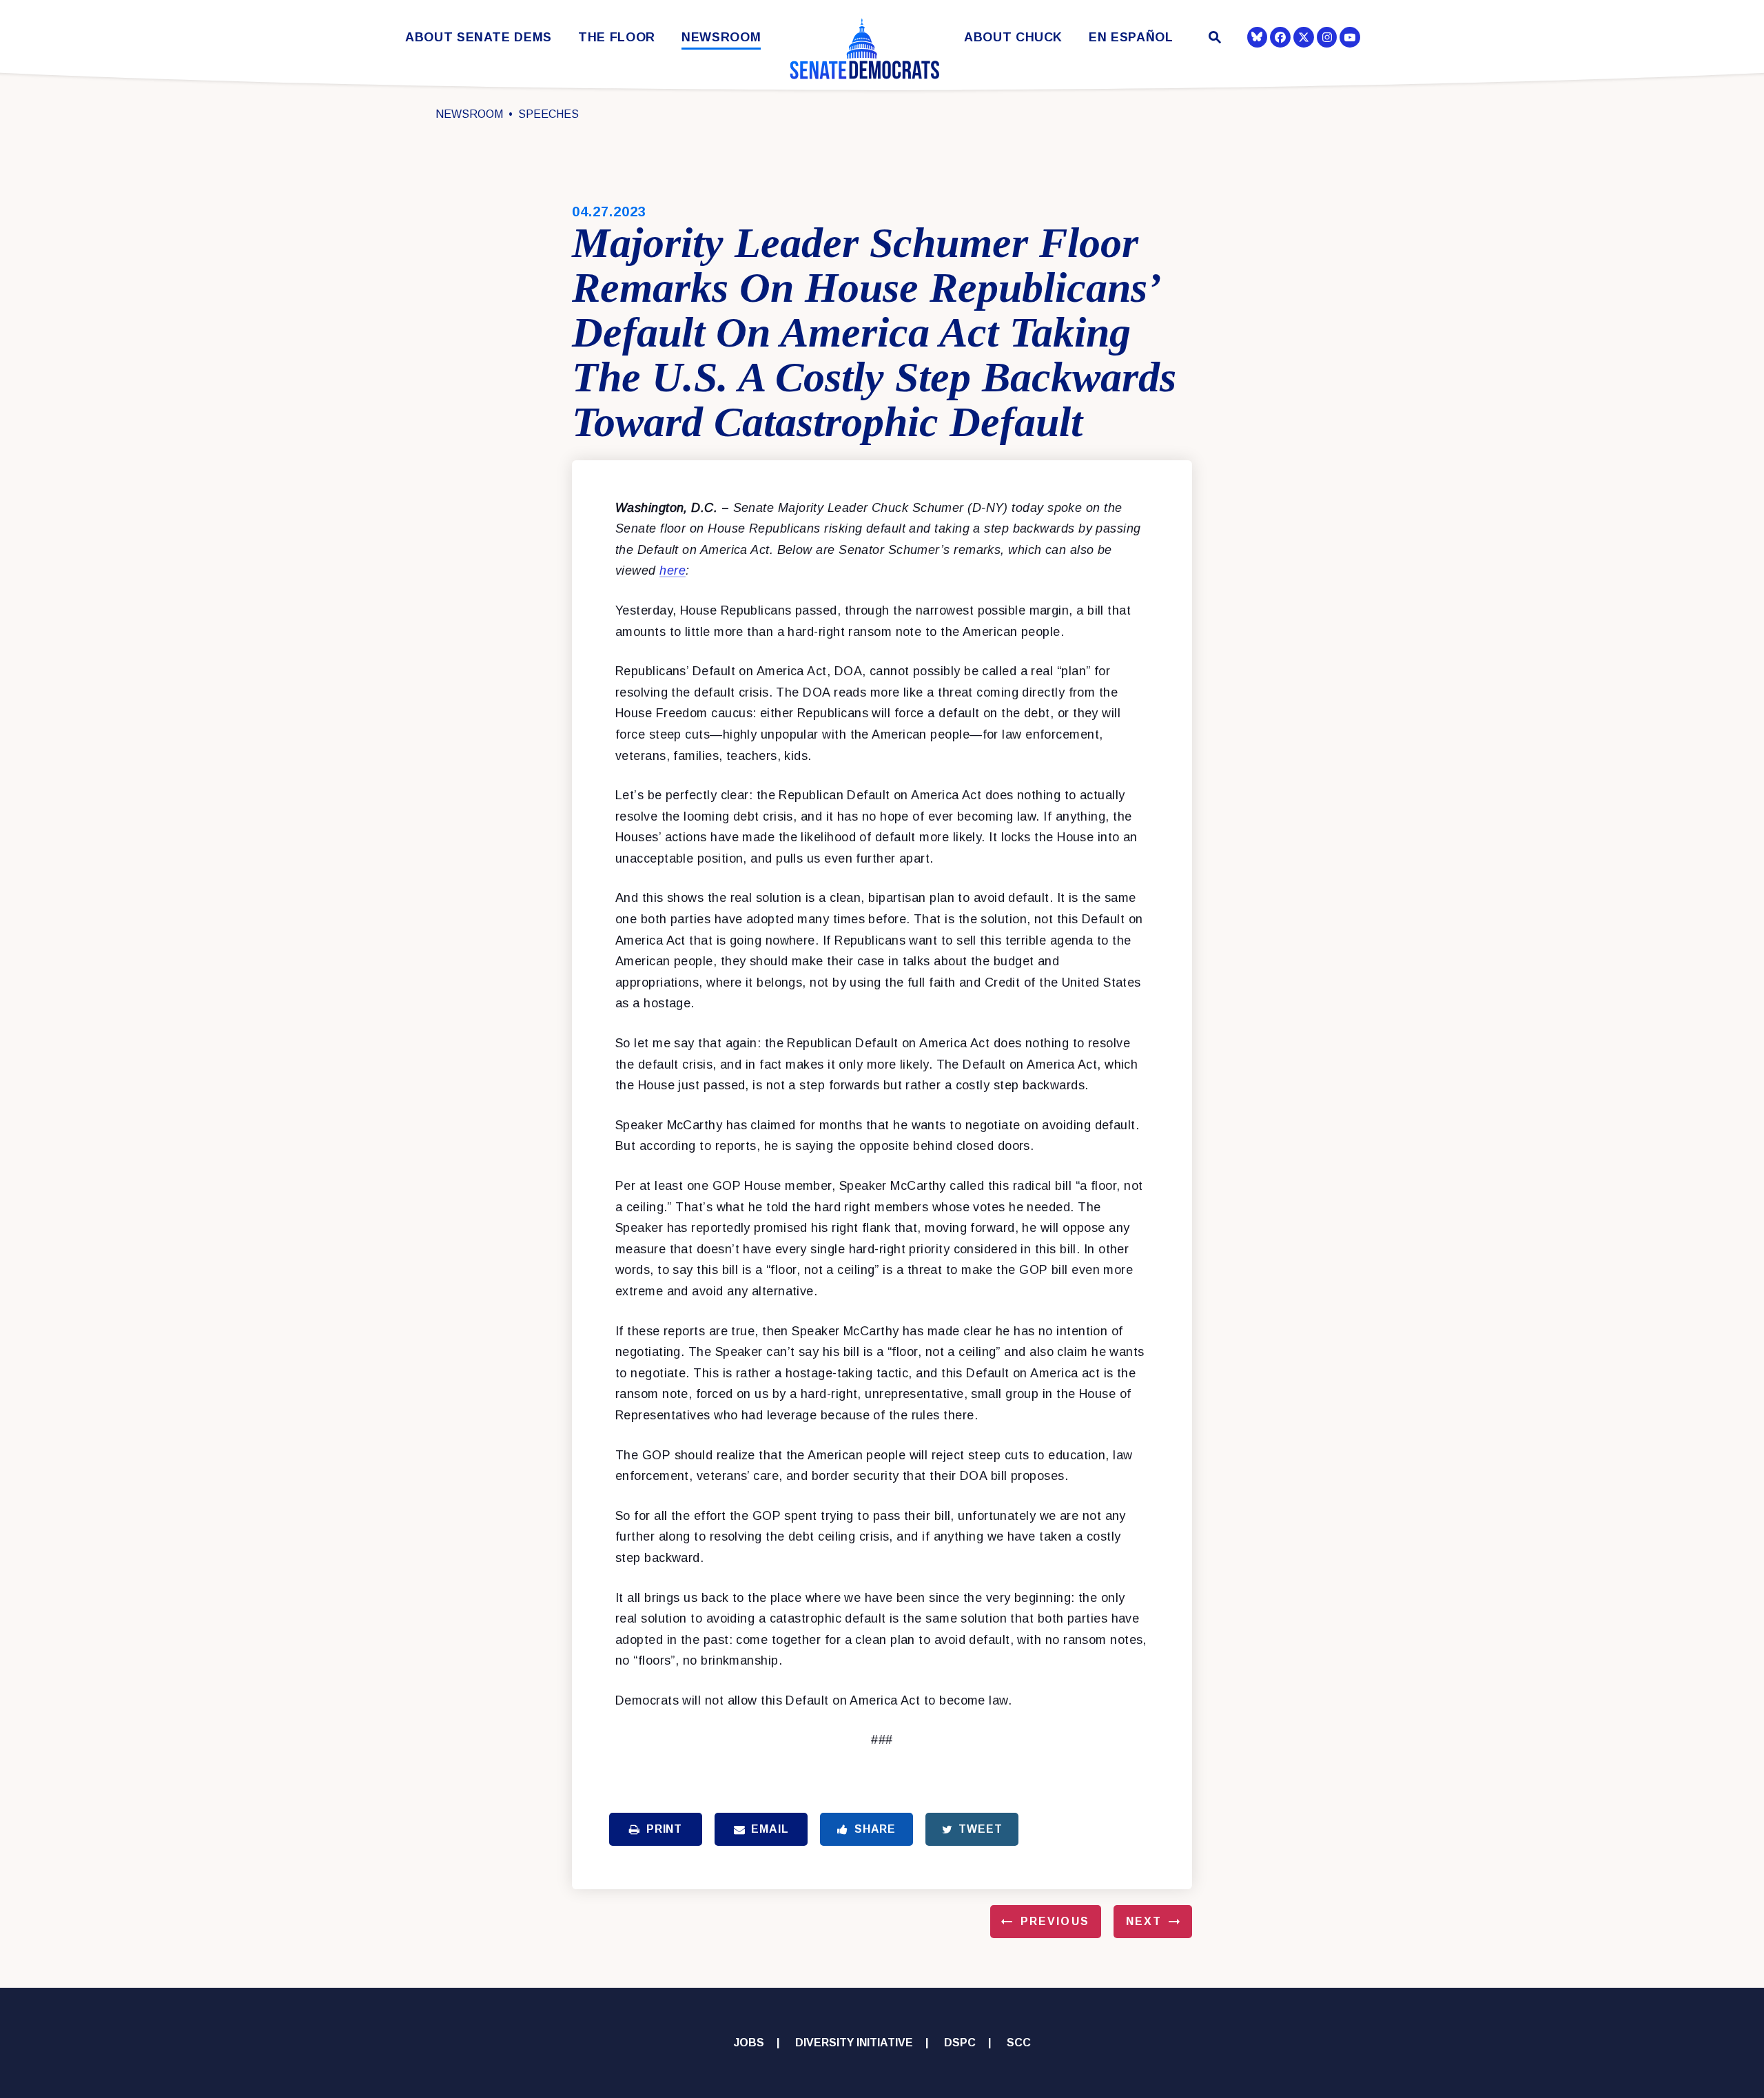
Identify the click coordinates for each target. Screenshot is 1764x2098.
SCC (1019, 2043)
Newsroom (721, 38)
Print (664, 1829)
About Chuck (1013, 38)
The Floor (617, 38)
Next (1144, 1921)
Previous (1055, 1921)
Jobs (749, 2043)
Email (770, 1829)
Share (875, 1829)
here (673, 570)
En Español (1131, 38)
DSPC (960, 2043)
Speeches (548, 114)
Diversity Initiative (854, 2043)
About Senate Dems (479, 38)
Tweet (980, 1829)
